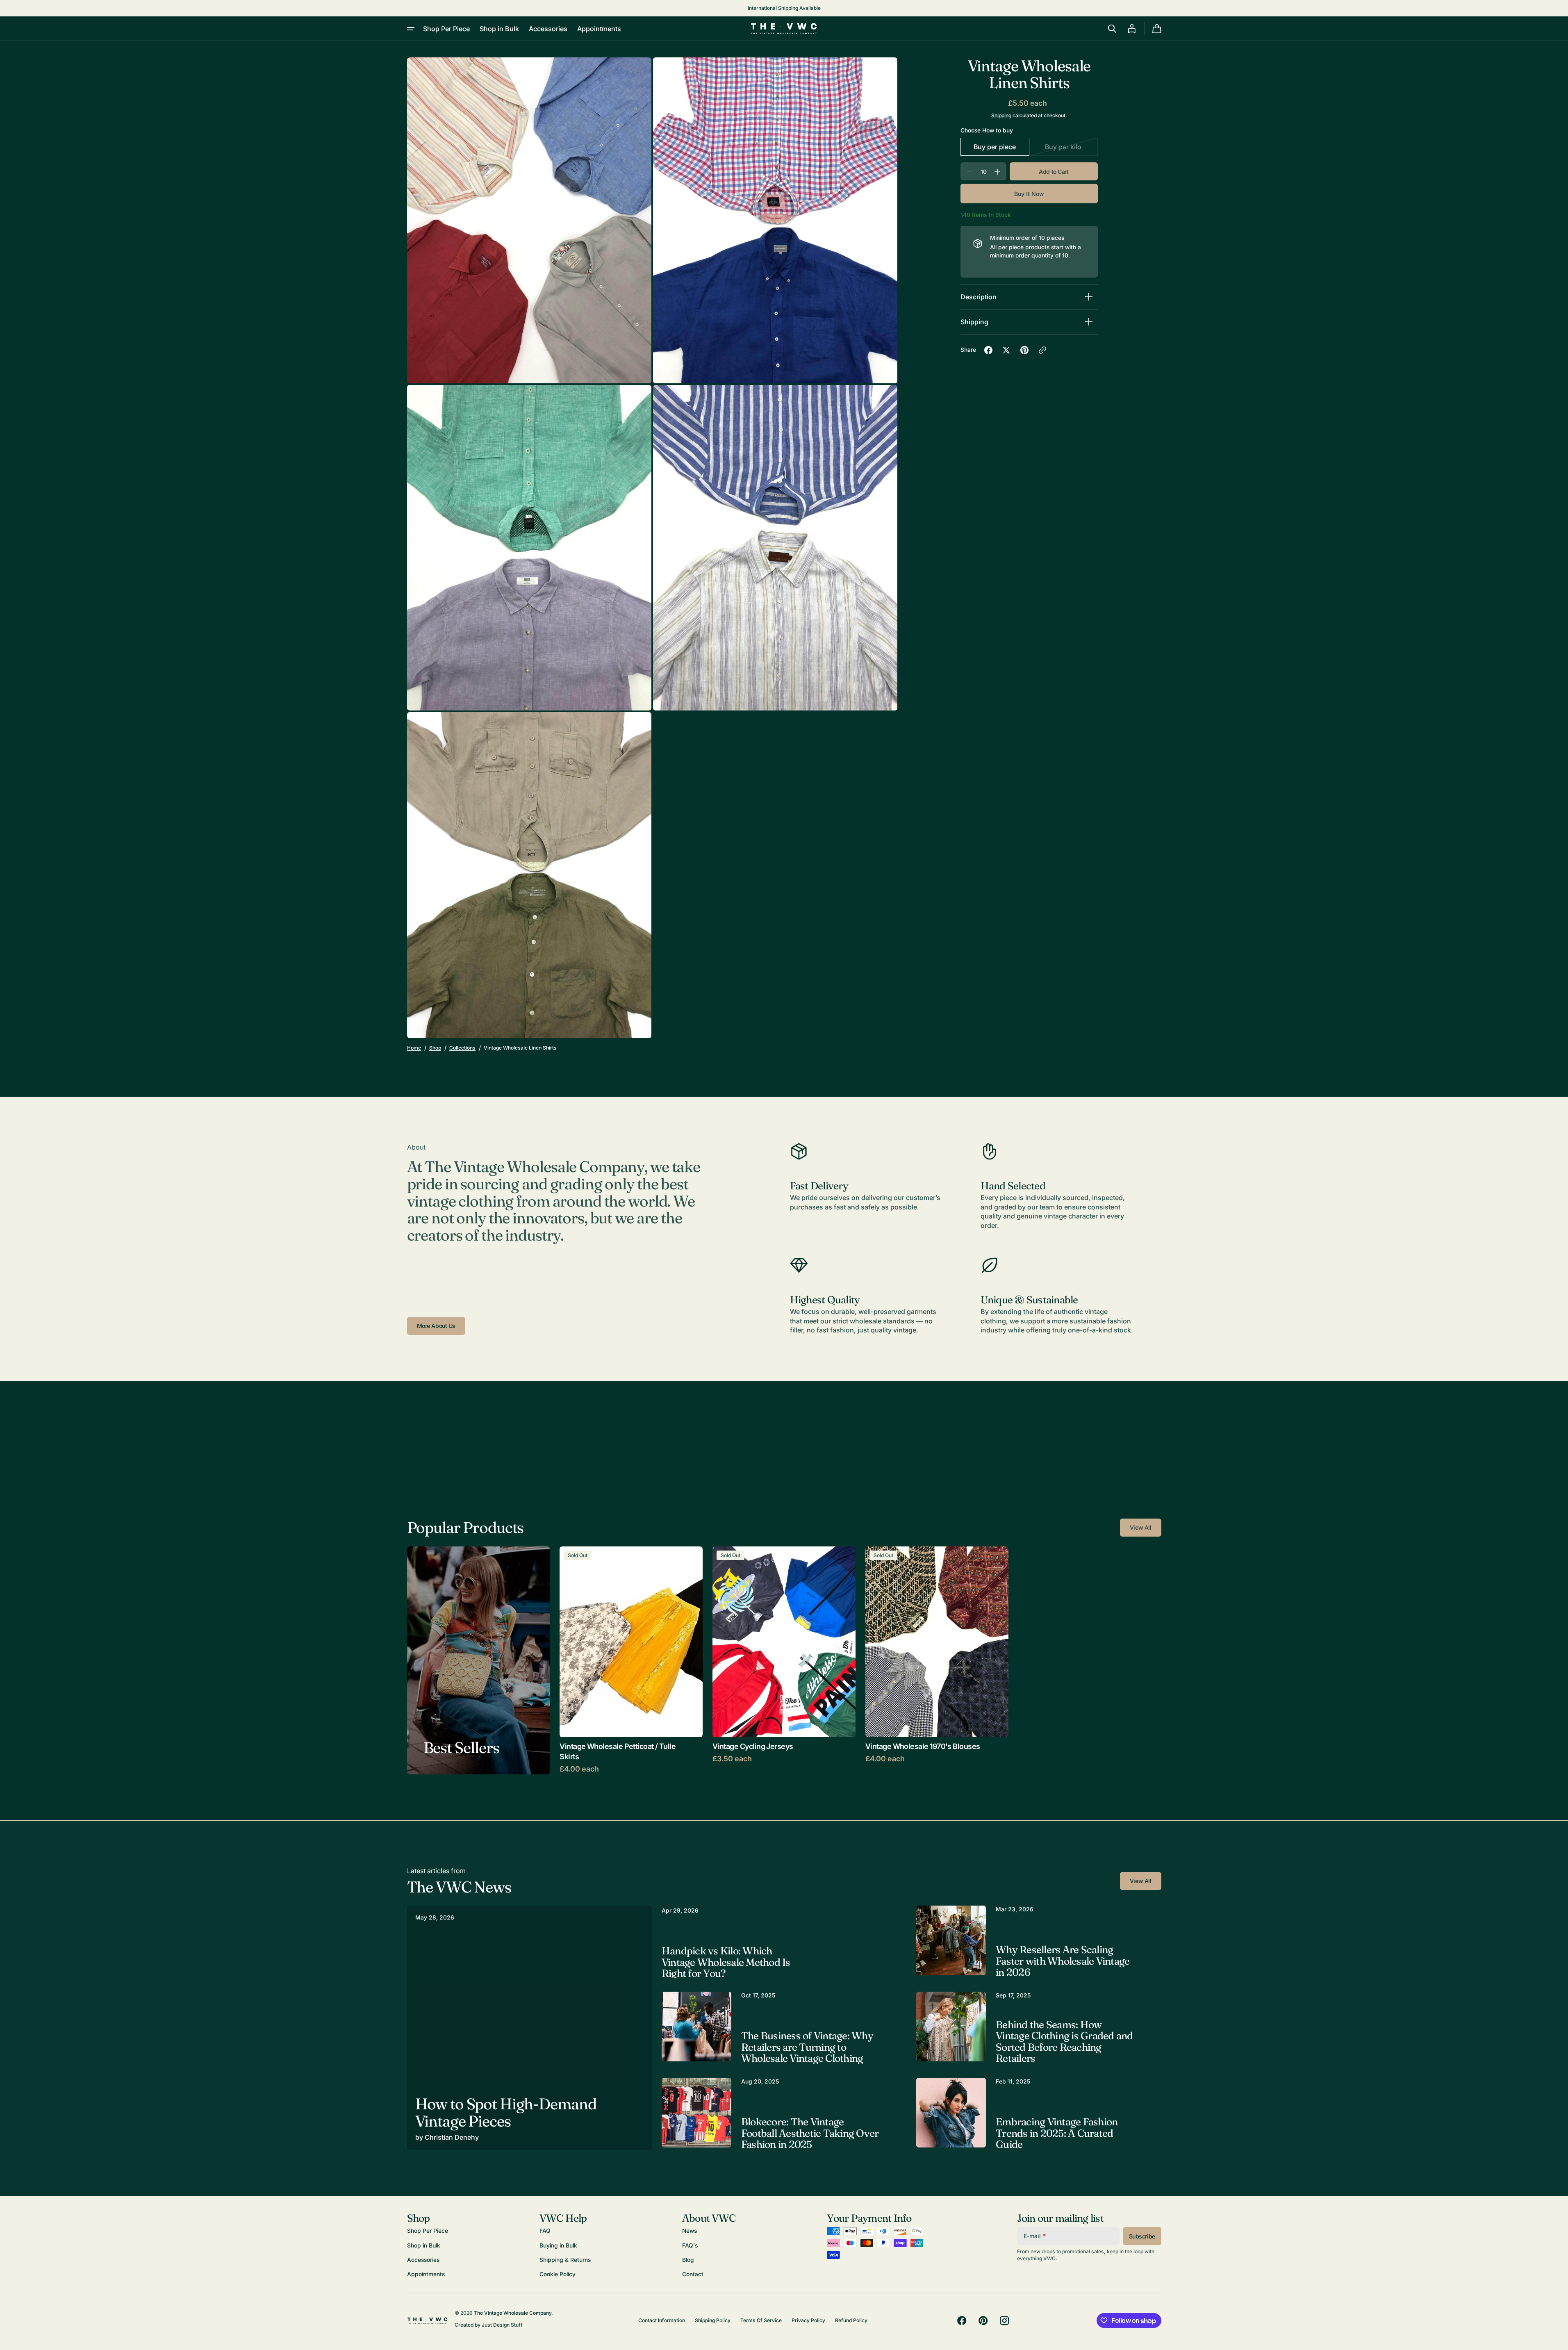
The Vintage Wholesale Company (513, 2313)
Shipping (1001, 115)
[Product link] (631, 1660)
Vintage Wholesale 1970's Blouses (923, 1746)
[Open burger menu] (411, 29)
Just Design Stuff (502, 2325)
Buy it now (1029, 194)
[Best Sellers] (479, 1660)
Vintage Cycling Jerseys (753, 1746)
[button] (1112, 29)
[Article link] (529, 2028)
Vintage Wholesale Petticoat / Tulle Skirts (618, 1751)
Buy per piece (1001, 149)
